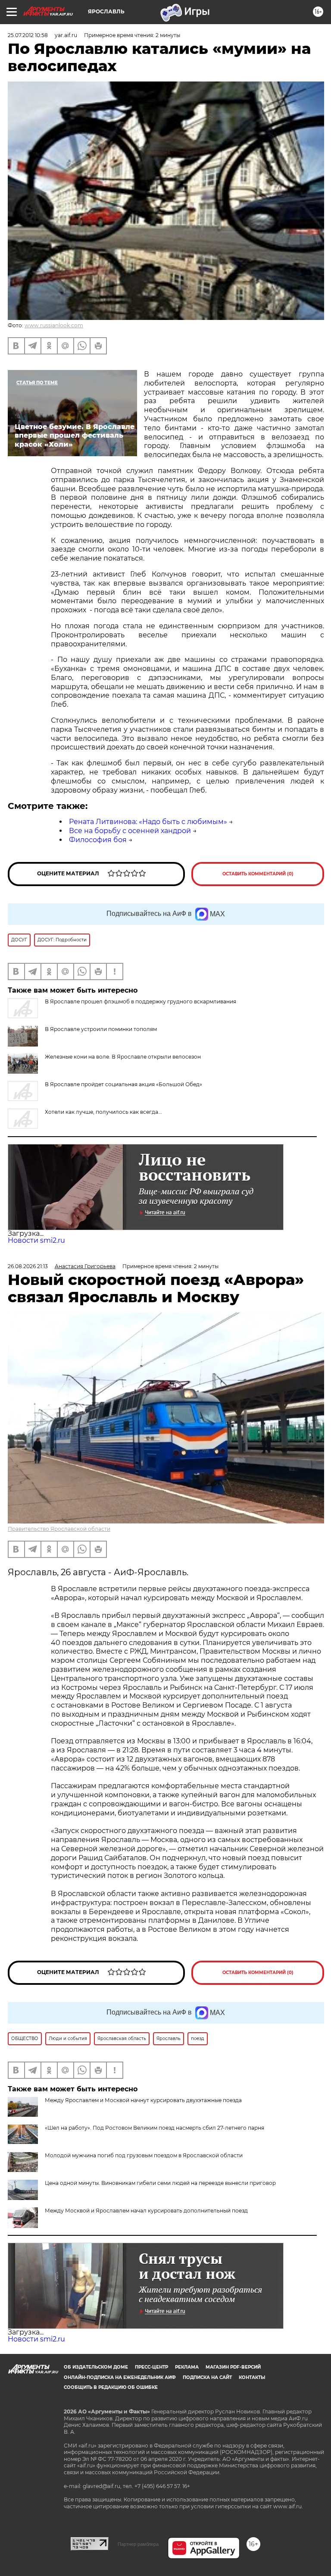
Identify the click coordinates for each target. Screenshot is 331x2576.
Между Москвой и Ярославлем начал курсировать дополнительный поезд (146, 2211)
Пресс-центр (151, 2367)
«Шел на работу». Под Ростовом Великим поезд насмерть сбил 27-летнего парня (155, 2128)
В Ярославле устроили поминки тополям (101, 1029)
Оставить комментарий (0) (258, 874)
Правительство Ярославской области (59, 1529)
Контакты (252, 2377)
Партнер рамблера (138, 2544)
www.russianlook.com (54, 325)
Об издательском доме (96, 2367)
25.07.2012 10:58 (28, 35)
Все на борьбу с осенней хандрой (130, 831)
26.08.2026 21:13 (28, 1266)
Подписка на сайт (207, 2377)
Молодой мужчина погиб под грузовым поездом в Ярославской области (144, 2155)
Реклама (187, 2367)
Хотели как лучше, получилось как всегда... (103, 1112)
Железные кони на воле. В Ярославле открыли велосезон (123, 1057)
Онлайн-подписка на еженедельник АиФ (120, 2377)
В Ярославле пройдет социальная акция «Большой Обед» (123, 1084)
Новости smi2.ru (36, 1240)
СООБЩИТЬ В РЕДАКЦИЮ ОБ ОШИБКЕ (111, 2387)
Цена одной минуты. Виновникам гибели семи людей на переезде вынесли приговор (160, 2183)
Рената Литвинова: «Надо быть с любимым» (148, 822)
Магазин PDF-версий (233, 2367)
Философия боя (98, 840)
